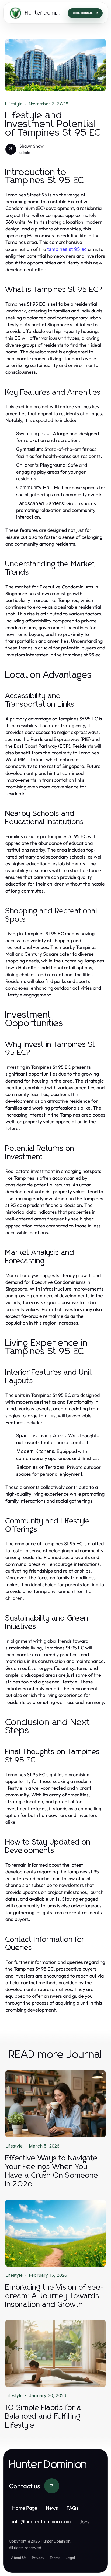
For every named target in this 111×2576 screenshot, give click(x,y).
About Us (19, 2558)
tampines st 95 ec (67, 249)
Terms (55, 2558)
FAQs (72, 2508)
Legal (70, 2558)
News (52, 2508)
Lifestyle (14, 104)
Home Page (25, 2508)
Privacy (38, 2558)
